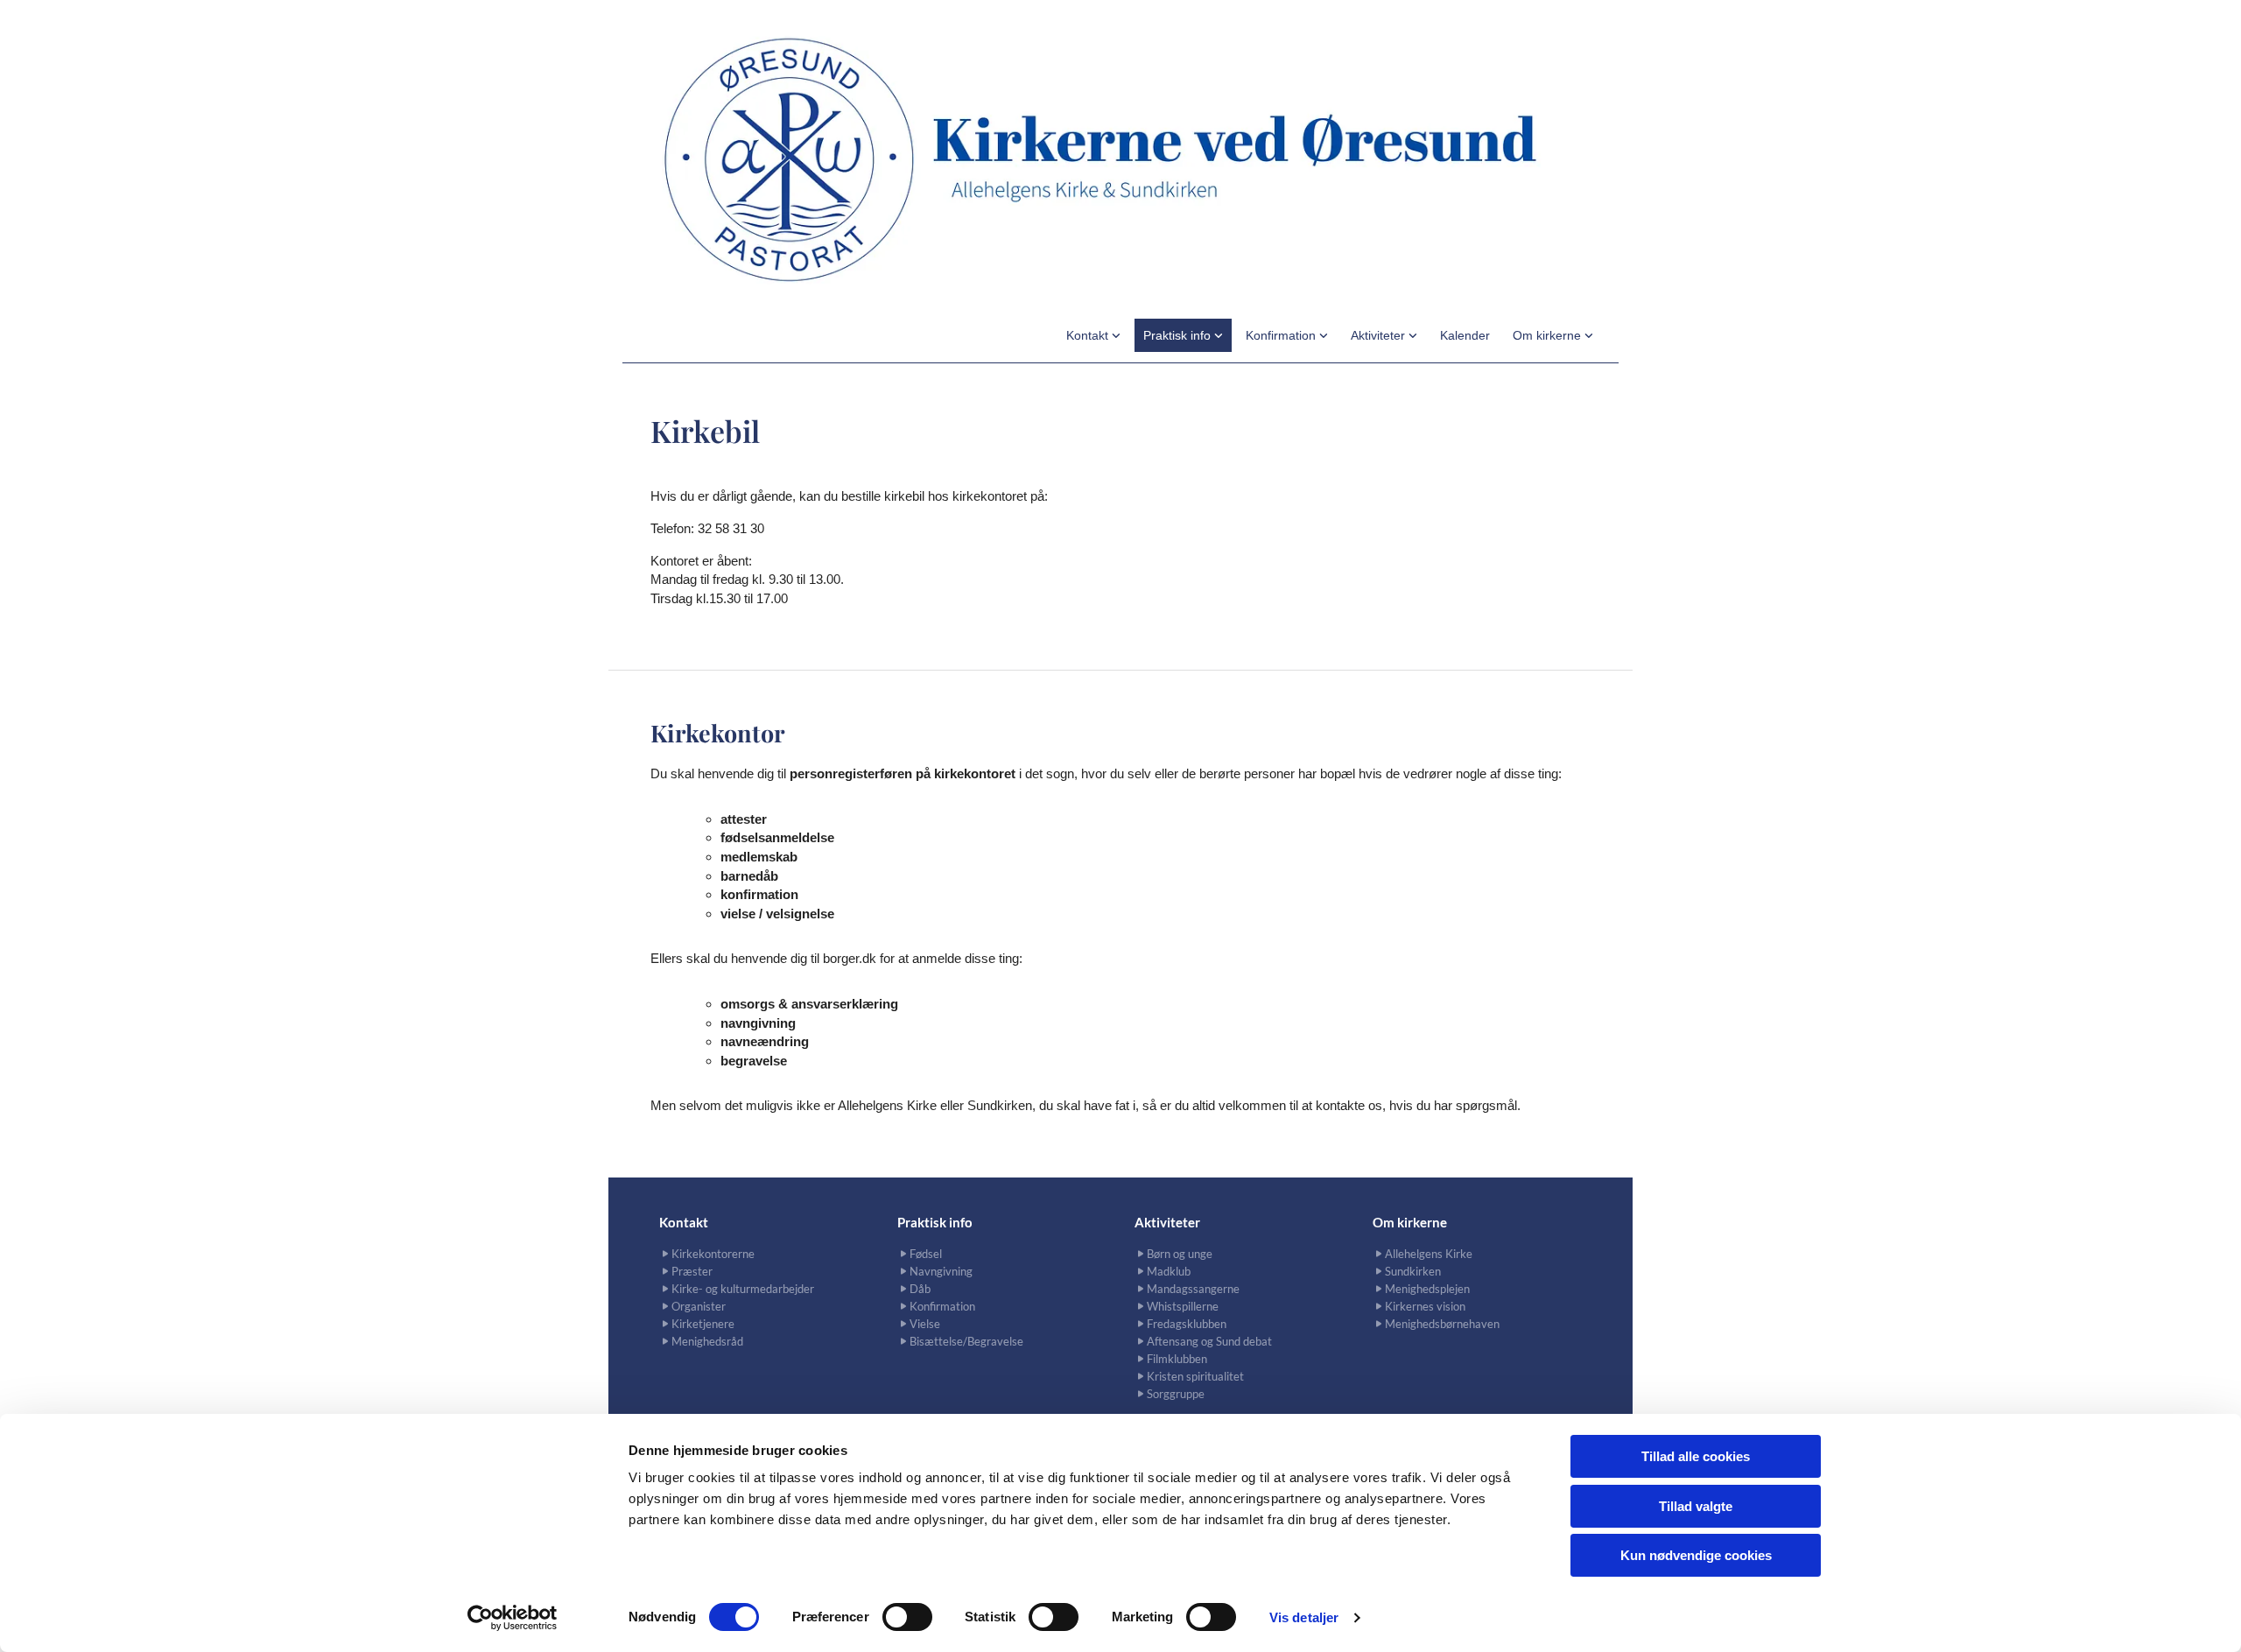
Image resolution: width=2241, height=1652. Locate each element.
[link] (1093, 335)
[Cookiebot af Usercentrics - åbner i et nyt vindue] (513, 1618)
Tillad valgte (1696, 1506)
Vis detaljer (1304, 1617)
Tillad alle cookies (1696, 1456)
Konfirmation (1282, 335)
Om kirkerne (1549, 335)
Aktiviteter (1380, 335)
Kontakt (1089, 335)
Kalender (1465, 335)
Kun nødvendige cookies (1696, 1555)
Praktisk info (1179, 335)
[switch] (907, 1617)
